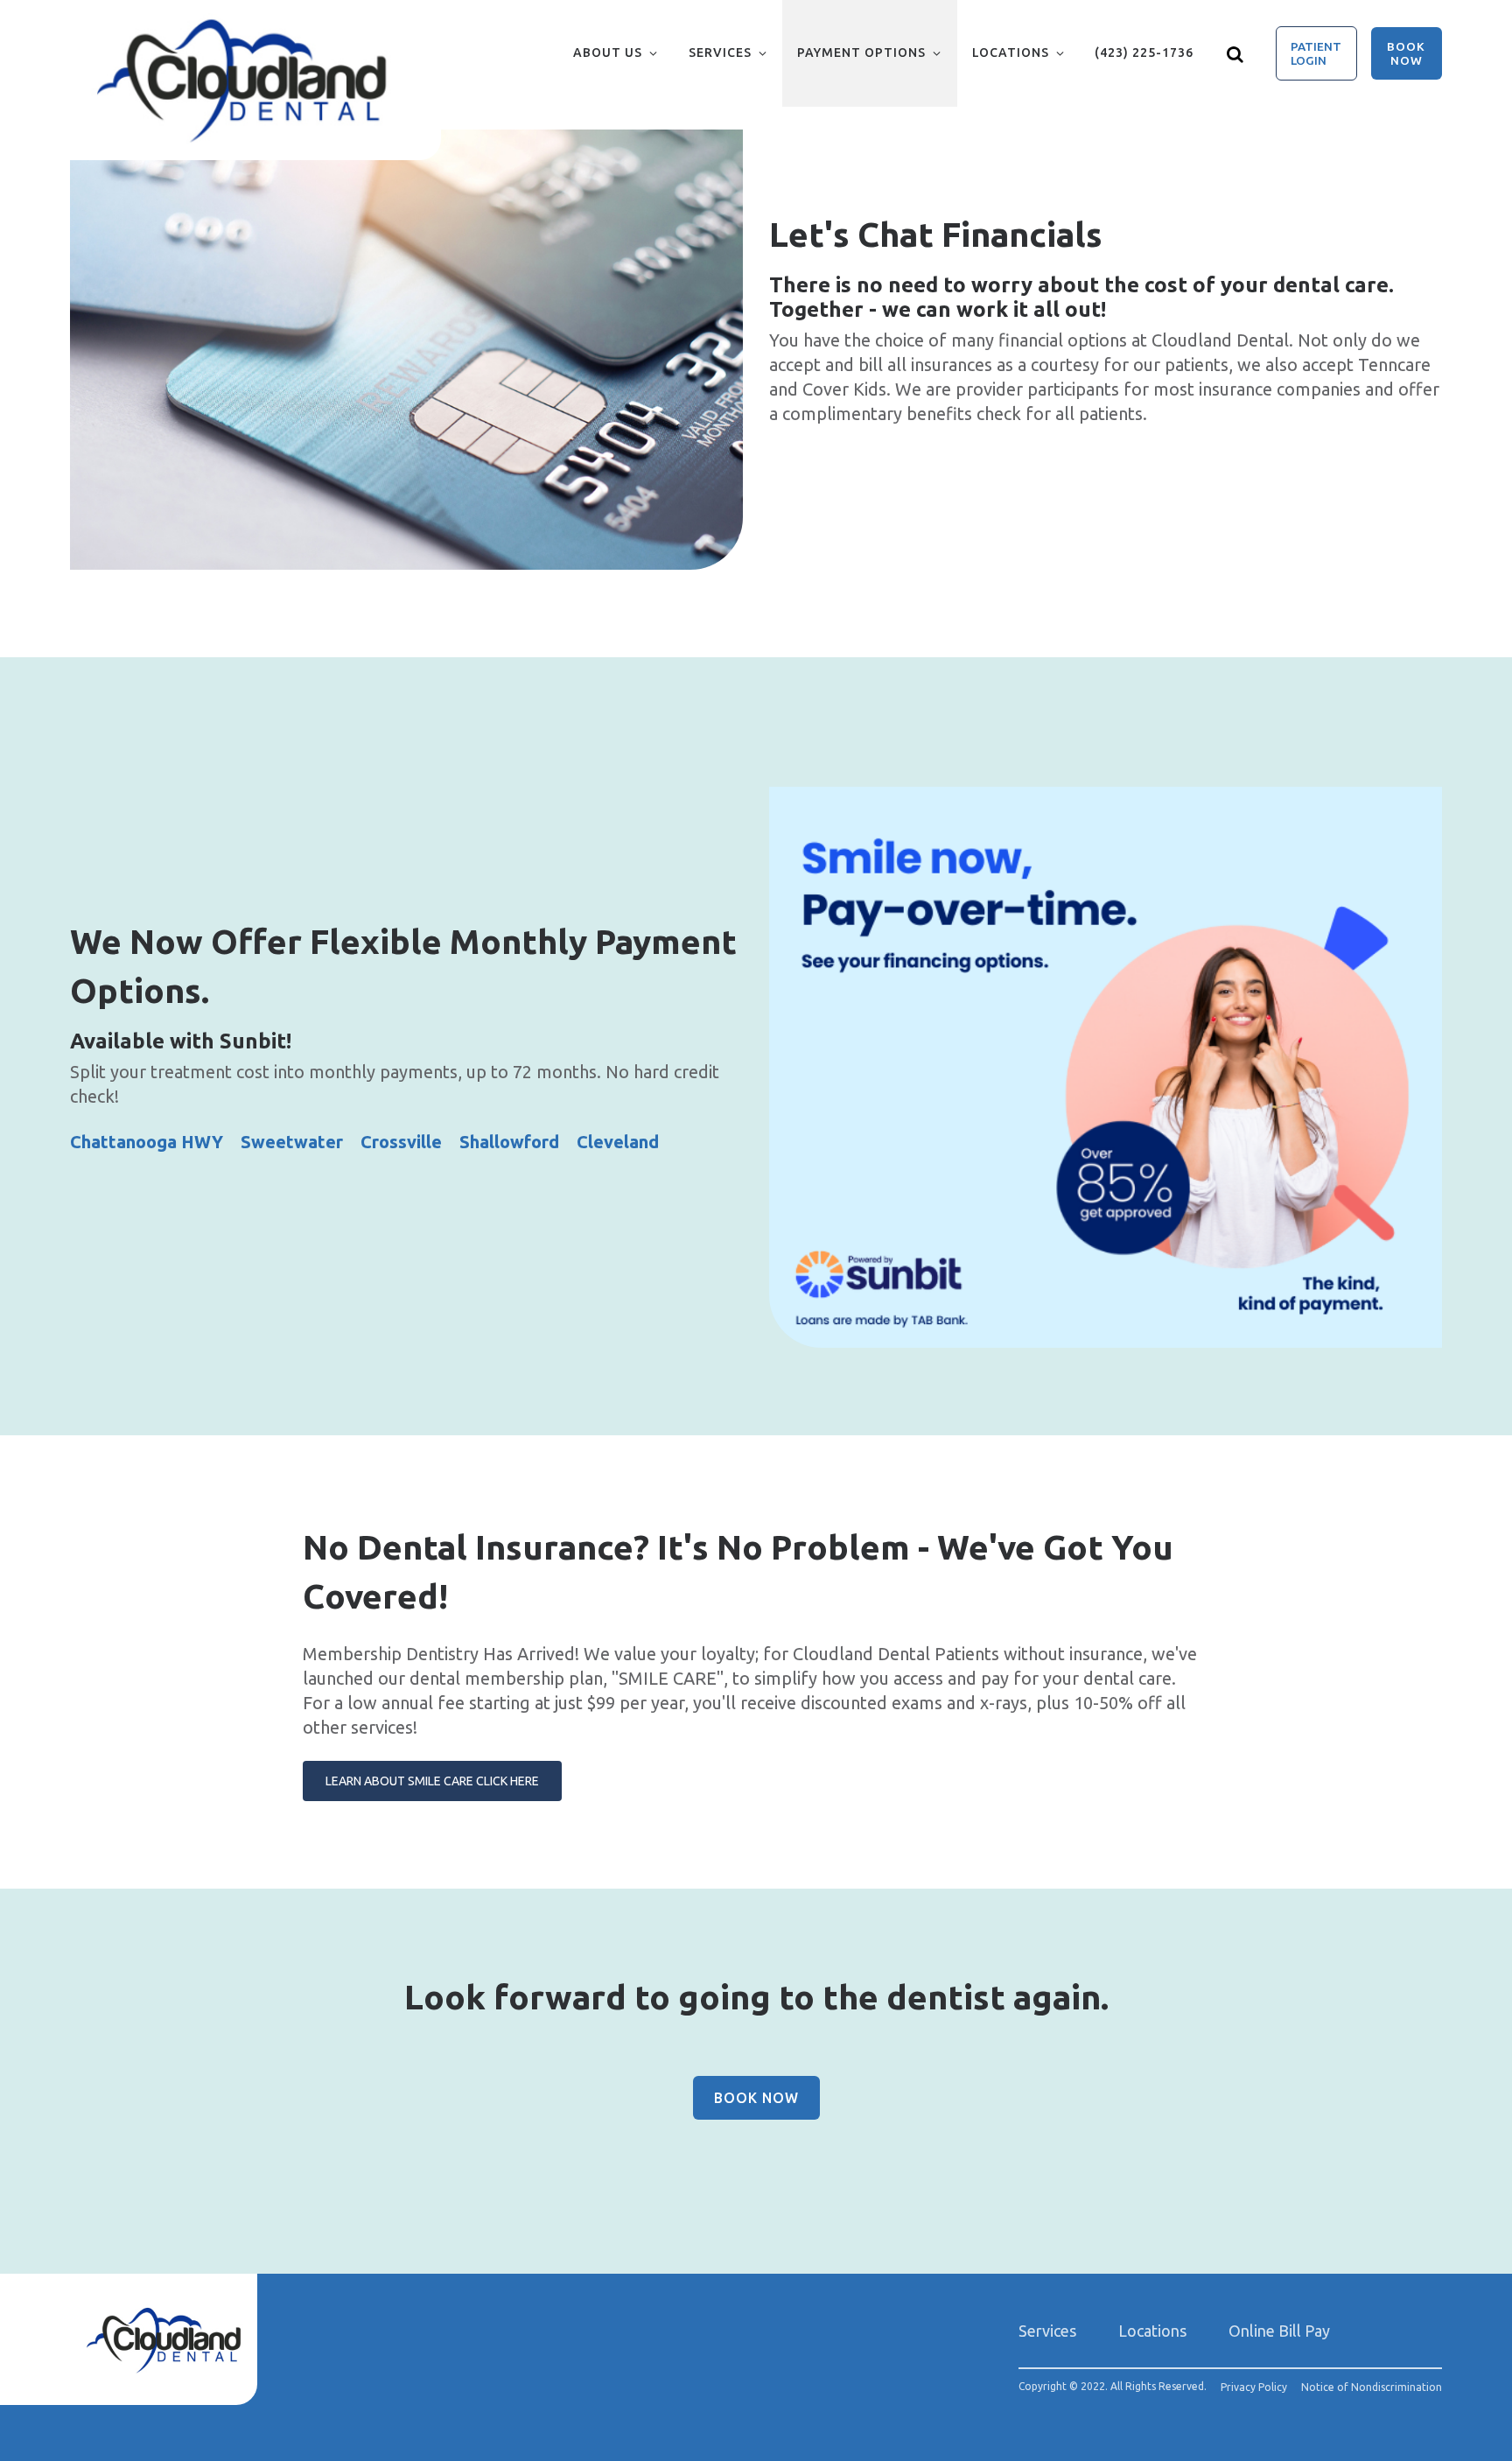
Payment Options (861, 53)
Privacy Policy (1254, 2387)
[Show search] (1235, 53)
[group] (406, 350)
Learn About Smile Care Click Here (432, 1781)
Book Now (1406, 53)
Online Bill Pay (1279, 2331)
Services (720, 53)
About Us (608, 53)
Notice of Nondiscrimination (1372, 2387)
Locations (1011, 53)
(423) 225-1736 (1144, 53)
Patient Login (1316, 53)
